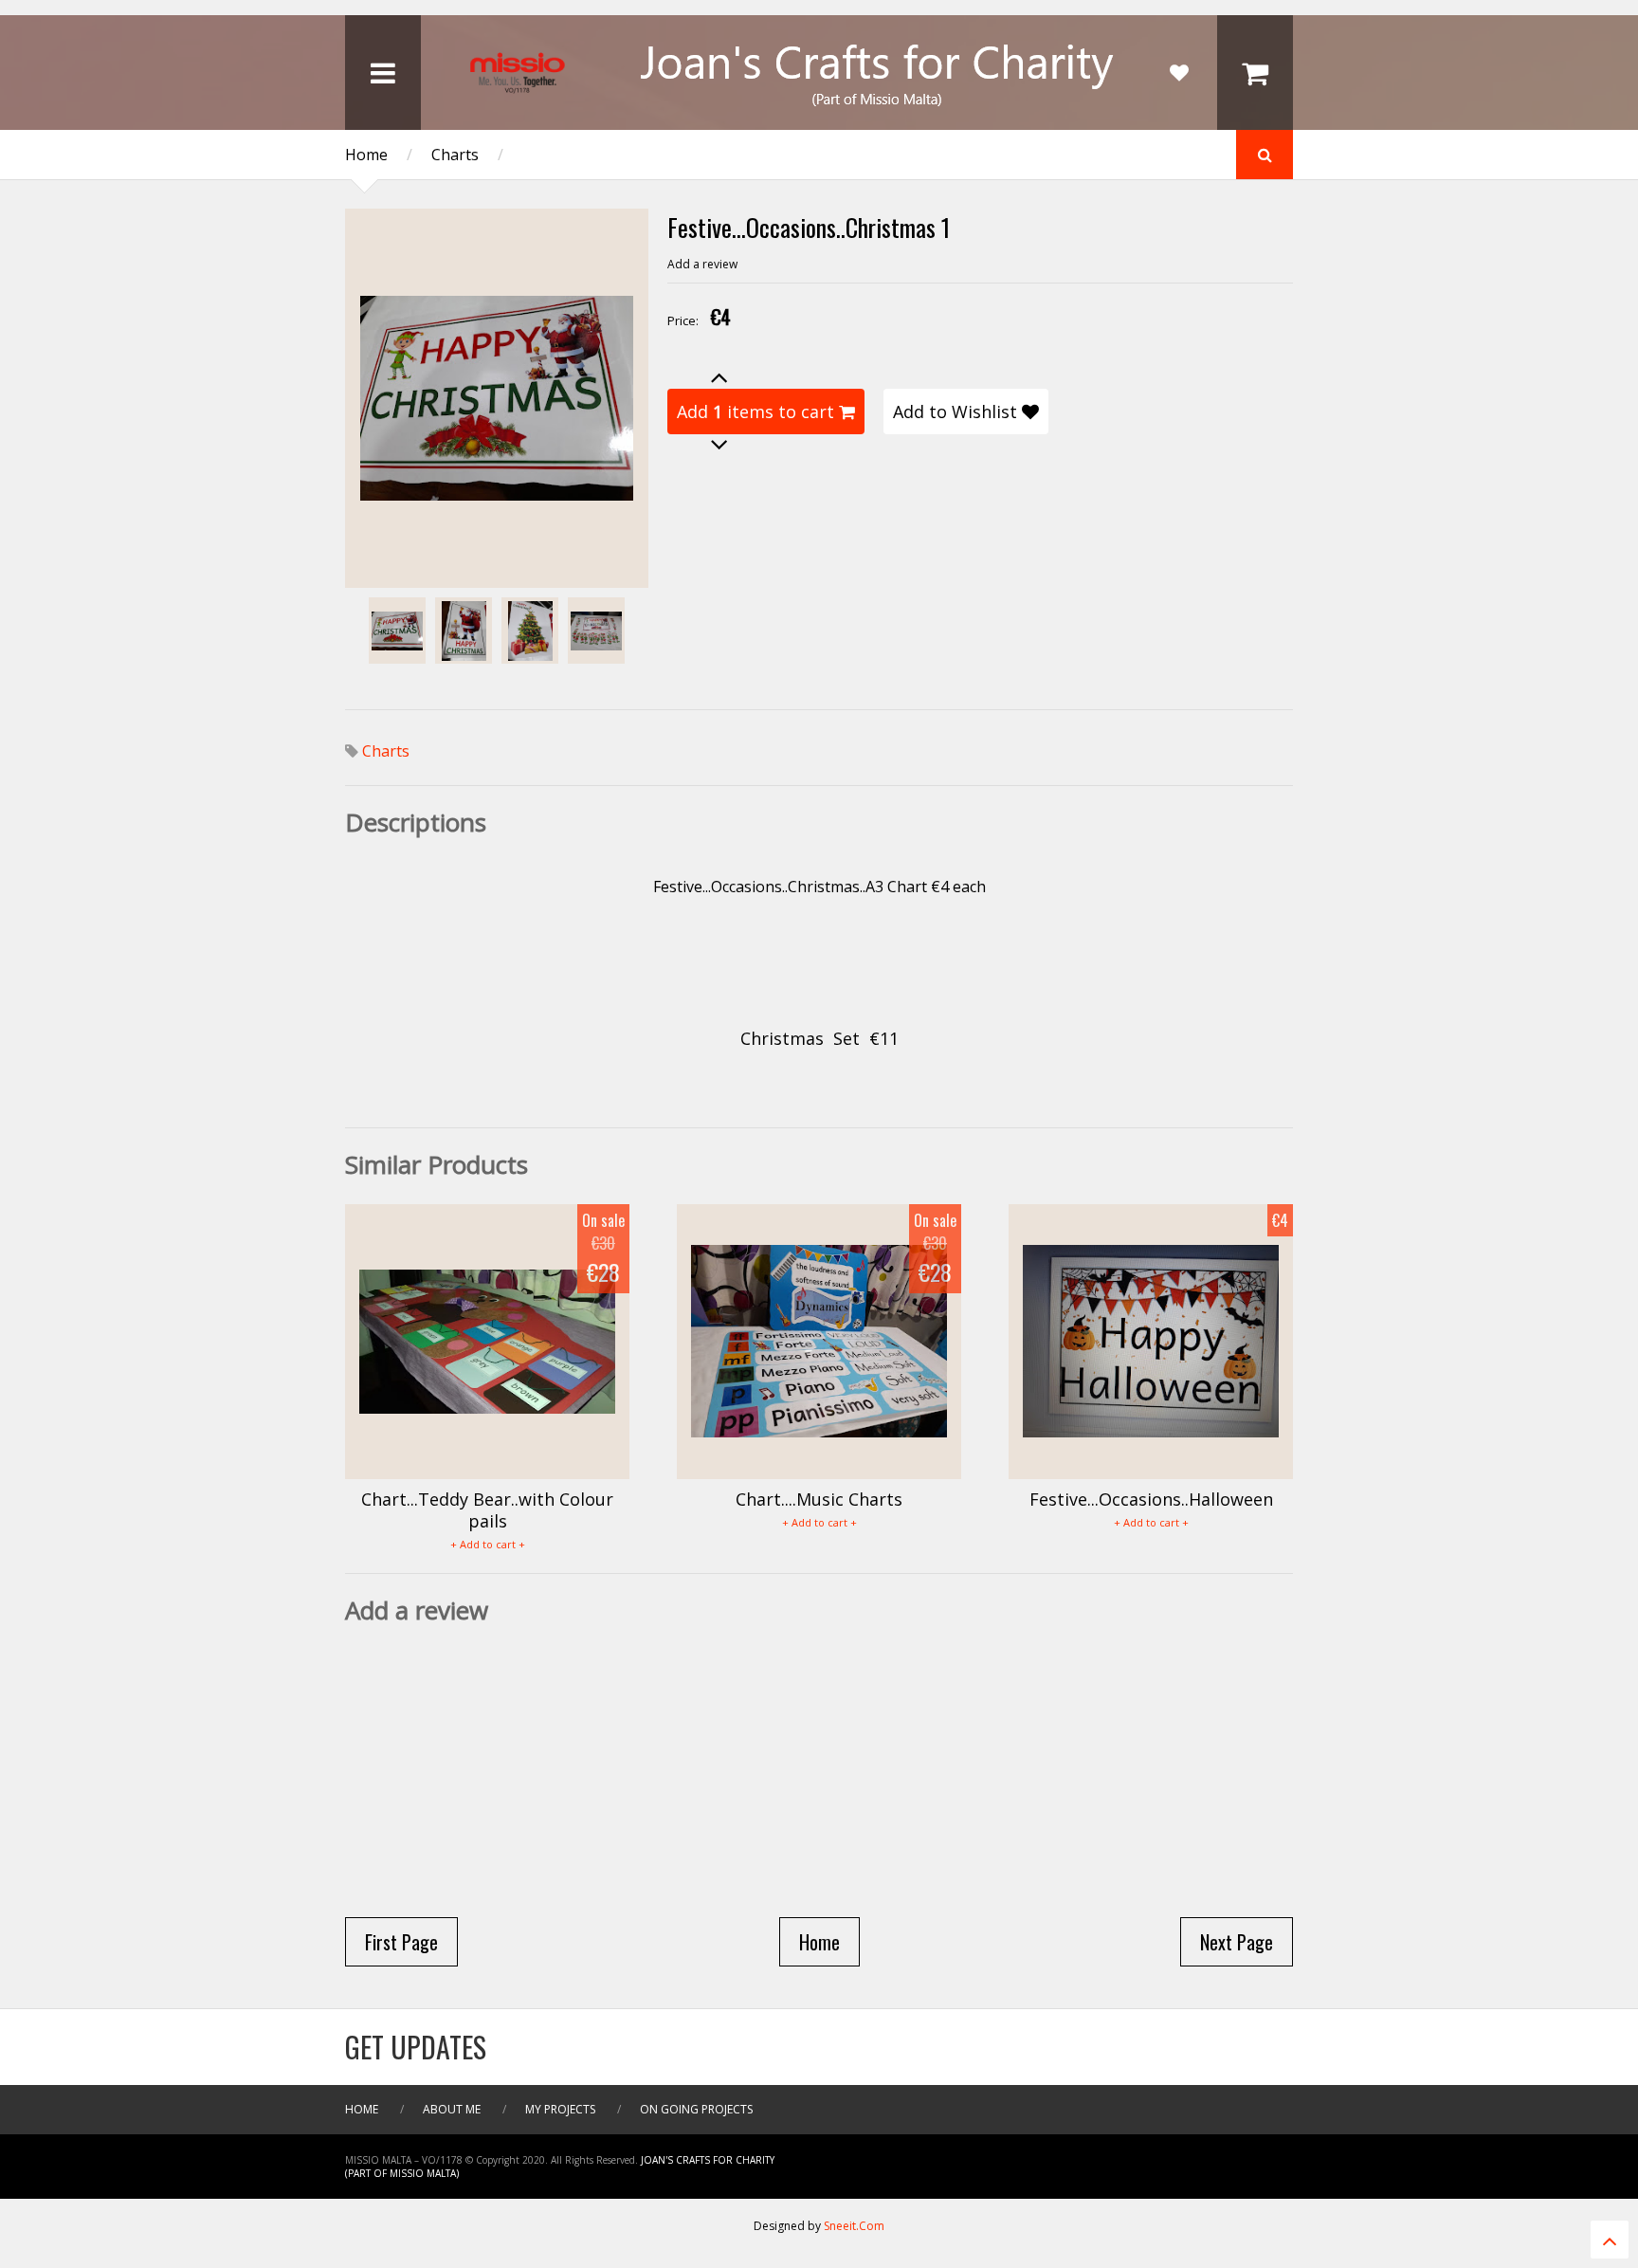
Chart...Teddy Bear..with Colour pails (487, 1510)
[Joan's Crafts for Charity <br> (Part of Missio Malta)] (819, 111)
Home (366, 155)
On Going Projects (696, 2109)
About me (452, 2109)
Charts (455, 155)
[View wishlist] (1179, 73)
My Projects (560, 2109)
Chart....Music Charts (819, 1499)
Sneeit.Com (854, 2226)
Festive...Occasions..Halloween (1151, 1499)
